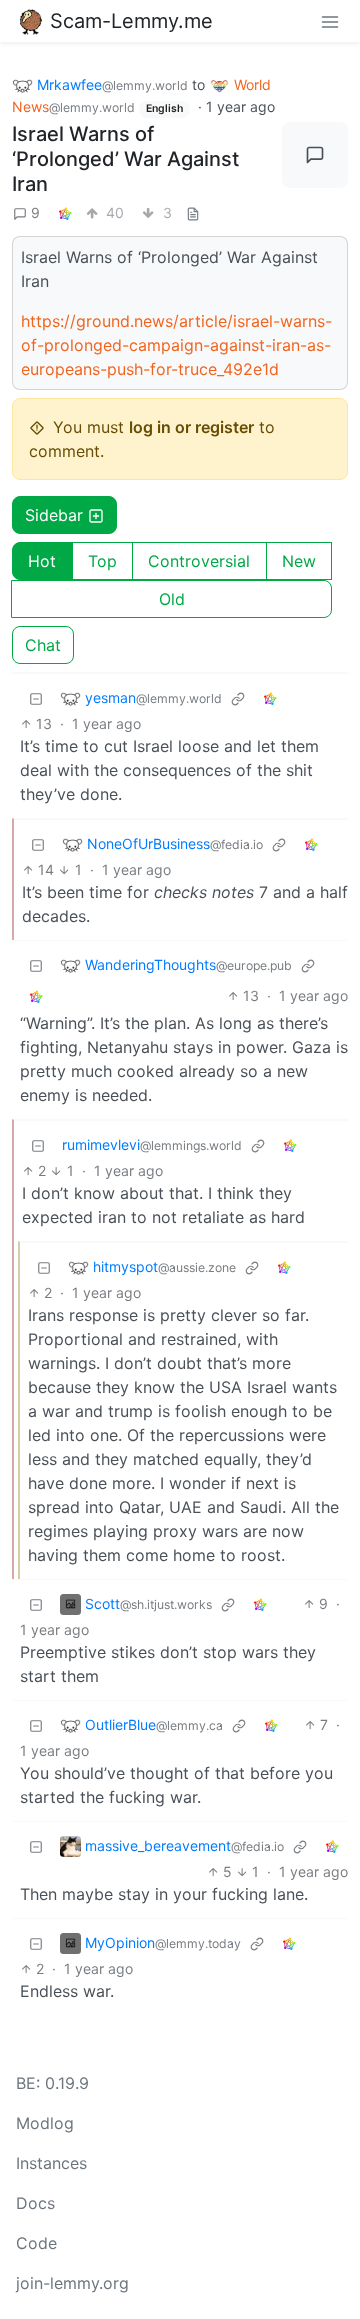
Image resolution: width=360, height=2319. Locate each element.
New (299, 561)
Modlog (45, 2123)
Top (102, 561)
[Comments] (315, 155)
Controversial (199, 561)
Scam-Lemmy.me (131, 21)
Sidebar (54, 515)
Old (172, 599)
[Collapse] (36, 697)
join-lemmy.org (72, 2283)
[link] (65, 212)
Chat (43, 645)
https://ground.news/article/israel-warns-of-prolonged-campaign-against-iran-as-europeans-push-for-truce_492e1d (176, 345)
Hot (42, 561)
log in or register (191, 427)
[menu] (330, 21)
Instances (51, 2163)
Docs (35, 2203)
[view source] (193, 212)
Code (36, 2243)
